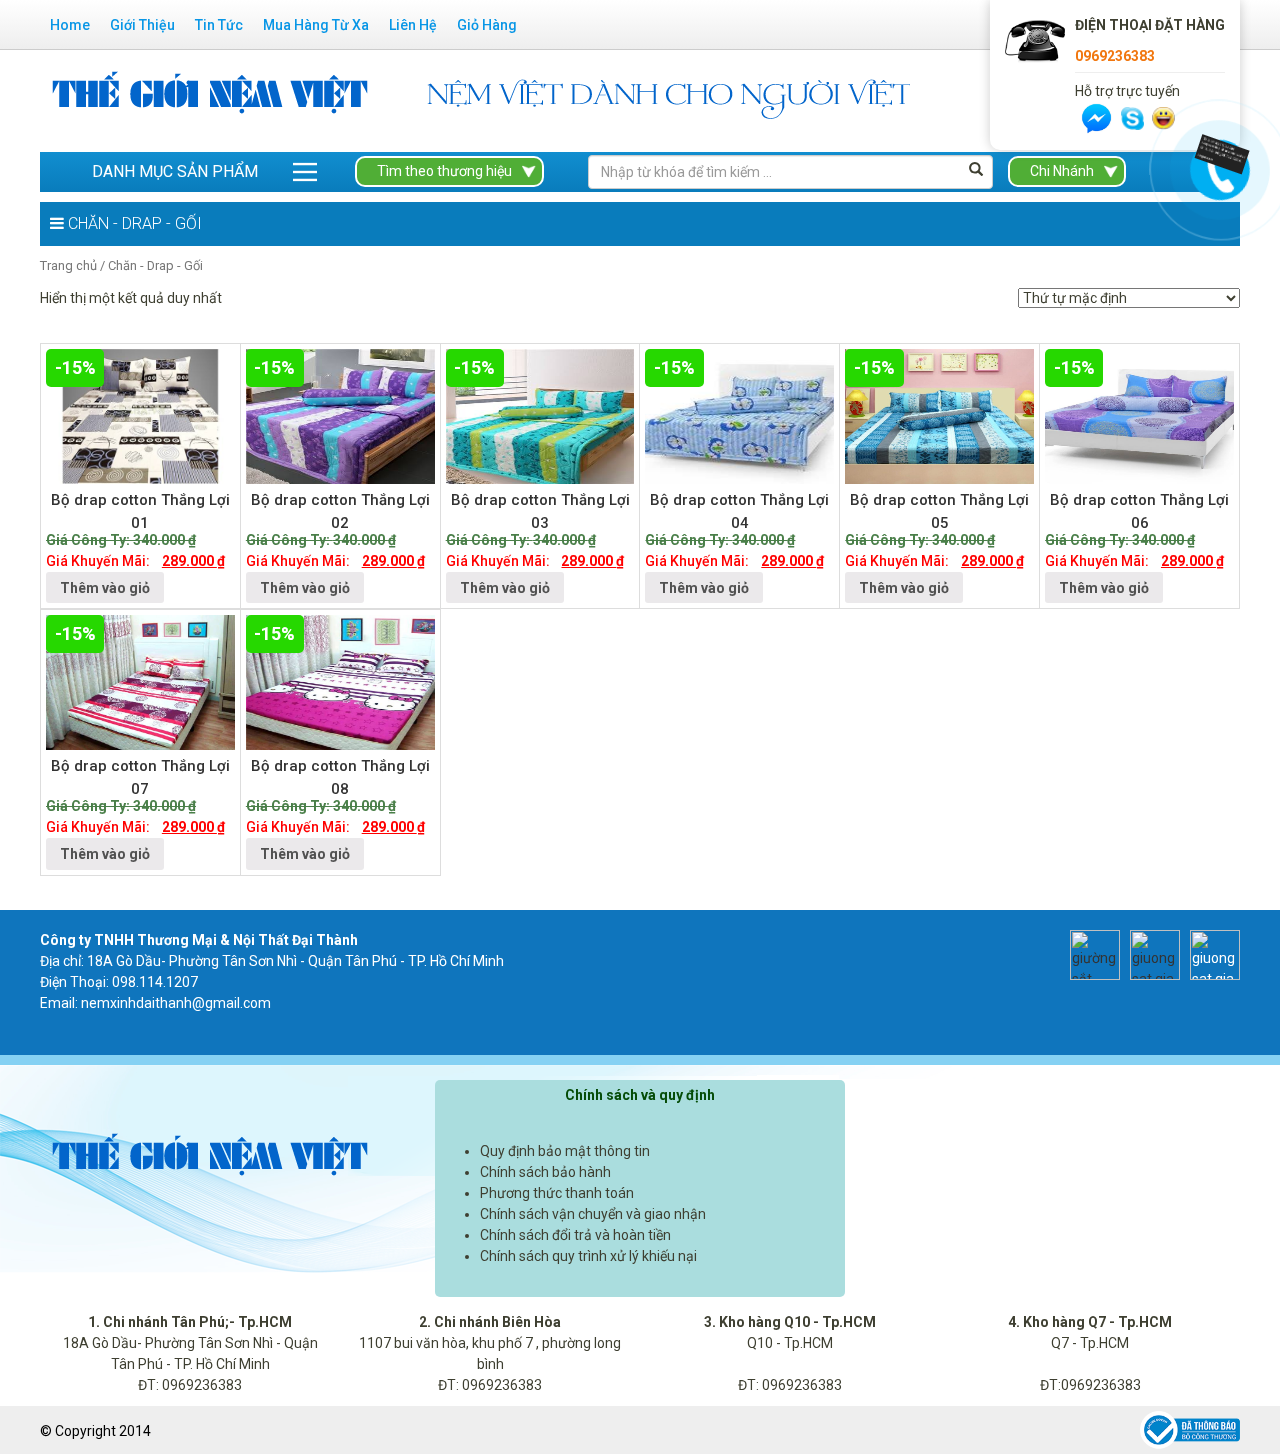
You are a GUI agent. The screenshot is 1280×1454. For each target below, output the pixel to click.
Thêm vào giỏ (105, 588)
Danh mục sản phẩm (175, 171)
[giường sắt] (1090, 953)
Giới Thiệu (142, 25)
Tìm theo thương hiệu (444, 171)
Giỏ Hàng (487, 25)
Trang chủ (68, 265)
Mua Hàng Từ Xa (316, 25)
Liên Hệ (413, 25)
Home (70, 25)
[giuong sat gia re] (1150, 953)
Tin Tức (219, 25)
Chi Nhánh (1062, 171)
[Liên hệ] (1217, 153)
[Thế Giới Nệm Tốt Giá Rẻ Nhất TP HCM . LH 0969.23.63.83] (210, 100)
